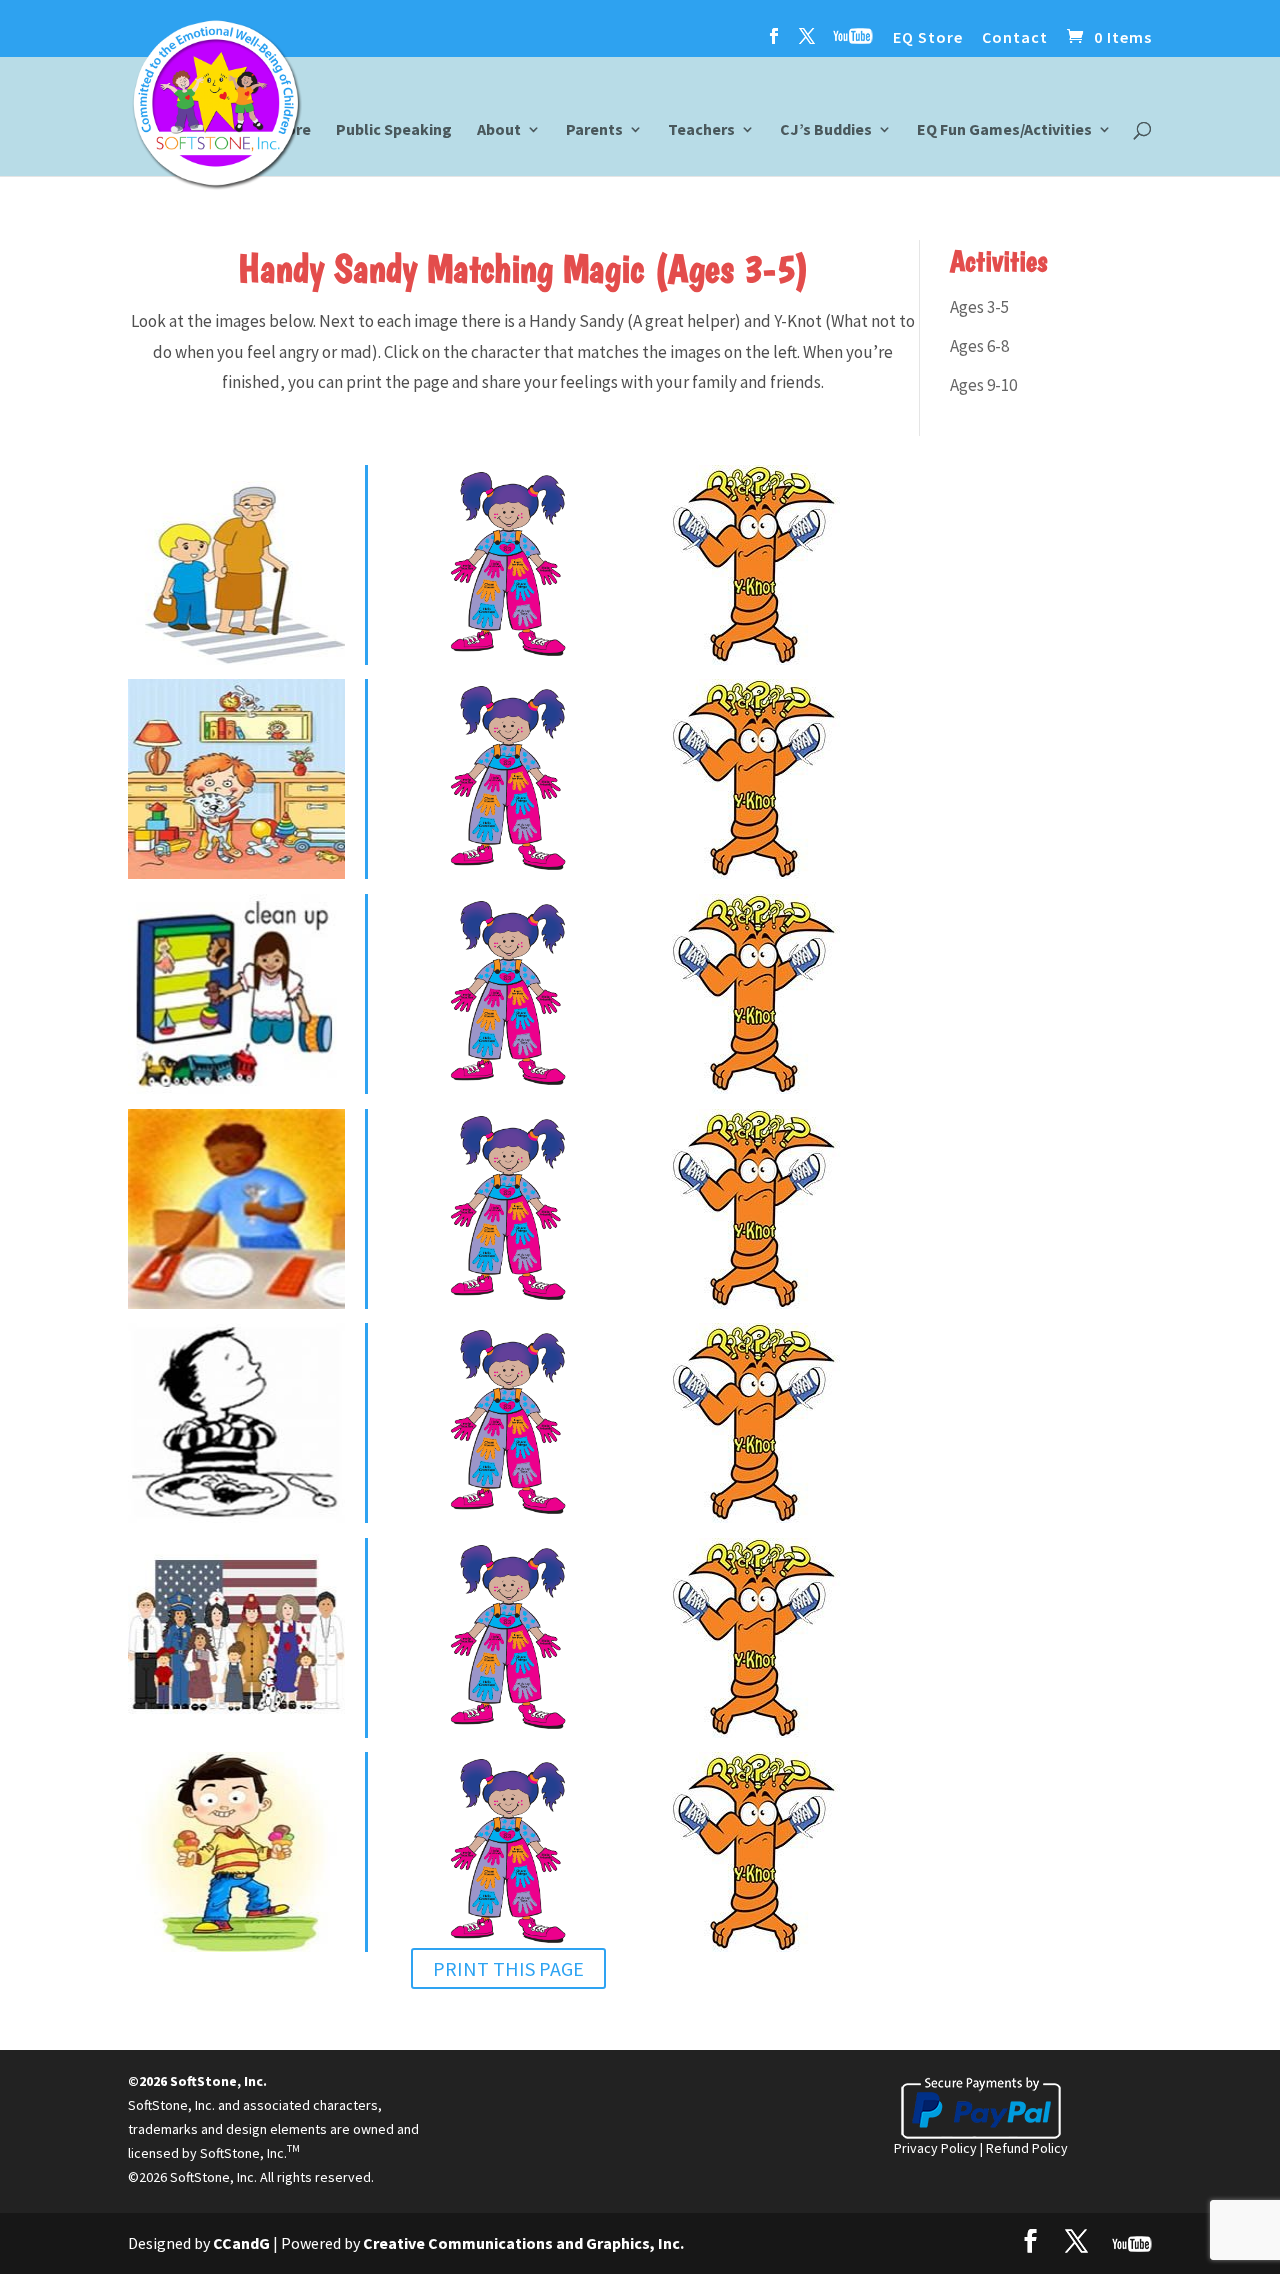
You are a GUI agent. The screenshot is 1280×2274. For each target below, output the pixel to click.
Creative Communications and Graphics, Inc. (523, 2243)
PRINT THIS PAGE (508, 1968)
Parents (594, 130)
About (499, 130)
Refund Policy (1027, 2148)
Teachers (701, 130)
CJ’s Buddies (826, 130)
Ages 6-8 (979, 346)
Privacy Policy (935, 2148)
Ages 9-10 (983, 385)
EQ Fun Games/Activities (1004, 130)
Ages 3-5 (979, 307)
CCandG (241, 2243)
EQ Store (928, 38)
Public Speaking (394, 130)
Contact (1015, 38)
